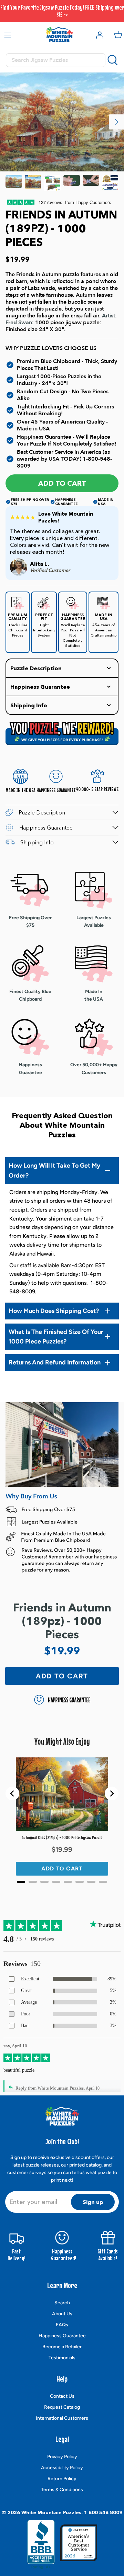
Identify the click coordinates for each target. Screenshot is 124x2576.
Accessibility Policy (62, 2468)
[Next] (116, 122)
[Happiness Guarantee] (110, 183)
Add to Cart (62, 483)
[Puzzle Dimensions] (52, 183)
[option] (62, 122)
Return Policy (62, 2479)
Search (62, 2303)
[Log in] (98, 35)
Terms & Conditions (62, 2490)
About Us (62, 2314)
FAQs (62, 2325)
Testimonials (62, 2358)
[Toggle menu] (8, 35)
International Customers (62, 2418)
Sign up (93, 2202)
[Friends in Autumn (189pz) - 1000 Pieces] (14, 183)
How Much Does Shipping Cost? (54, 1311)
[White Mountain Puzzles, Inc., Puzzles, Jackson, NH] (41, 2544)
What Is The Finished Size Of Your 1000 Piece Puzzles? (56, 1337)
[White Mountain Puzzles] (59, 35)
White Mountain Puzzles (51, 2512)
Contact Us (62, 2396)
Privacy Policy (62, 2457)
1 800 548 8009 (103, 2512)
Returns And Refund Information (55, 1362)
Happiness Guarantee (62, 2336)
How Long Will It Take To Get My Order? (54, 1171)
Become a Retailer (62, 2347)
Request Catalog (62, 2407)
